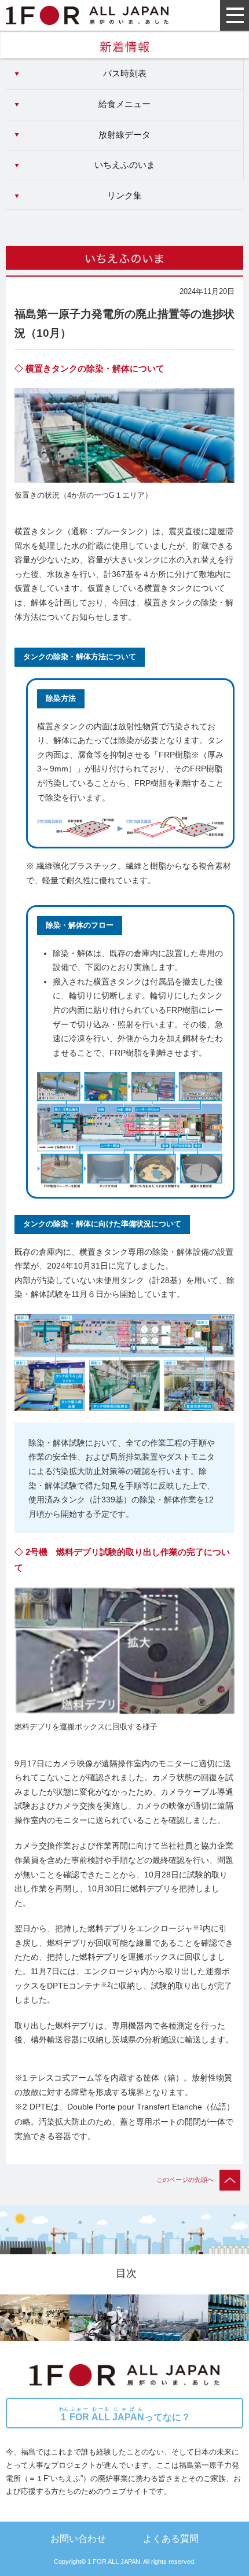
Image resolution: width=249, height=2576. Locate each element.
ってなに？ (125, 2414)
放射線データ (124, 135)
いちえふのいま (125, 165)
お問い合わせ (78, 2538)
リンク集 (124, 196)
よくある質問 (171, 2538)
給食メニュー (124, 104)
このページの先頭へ (185, 2180)
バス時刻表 (125, 74)
